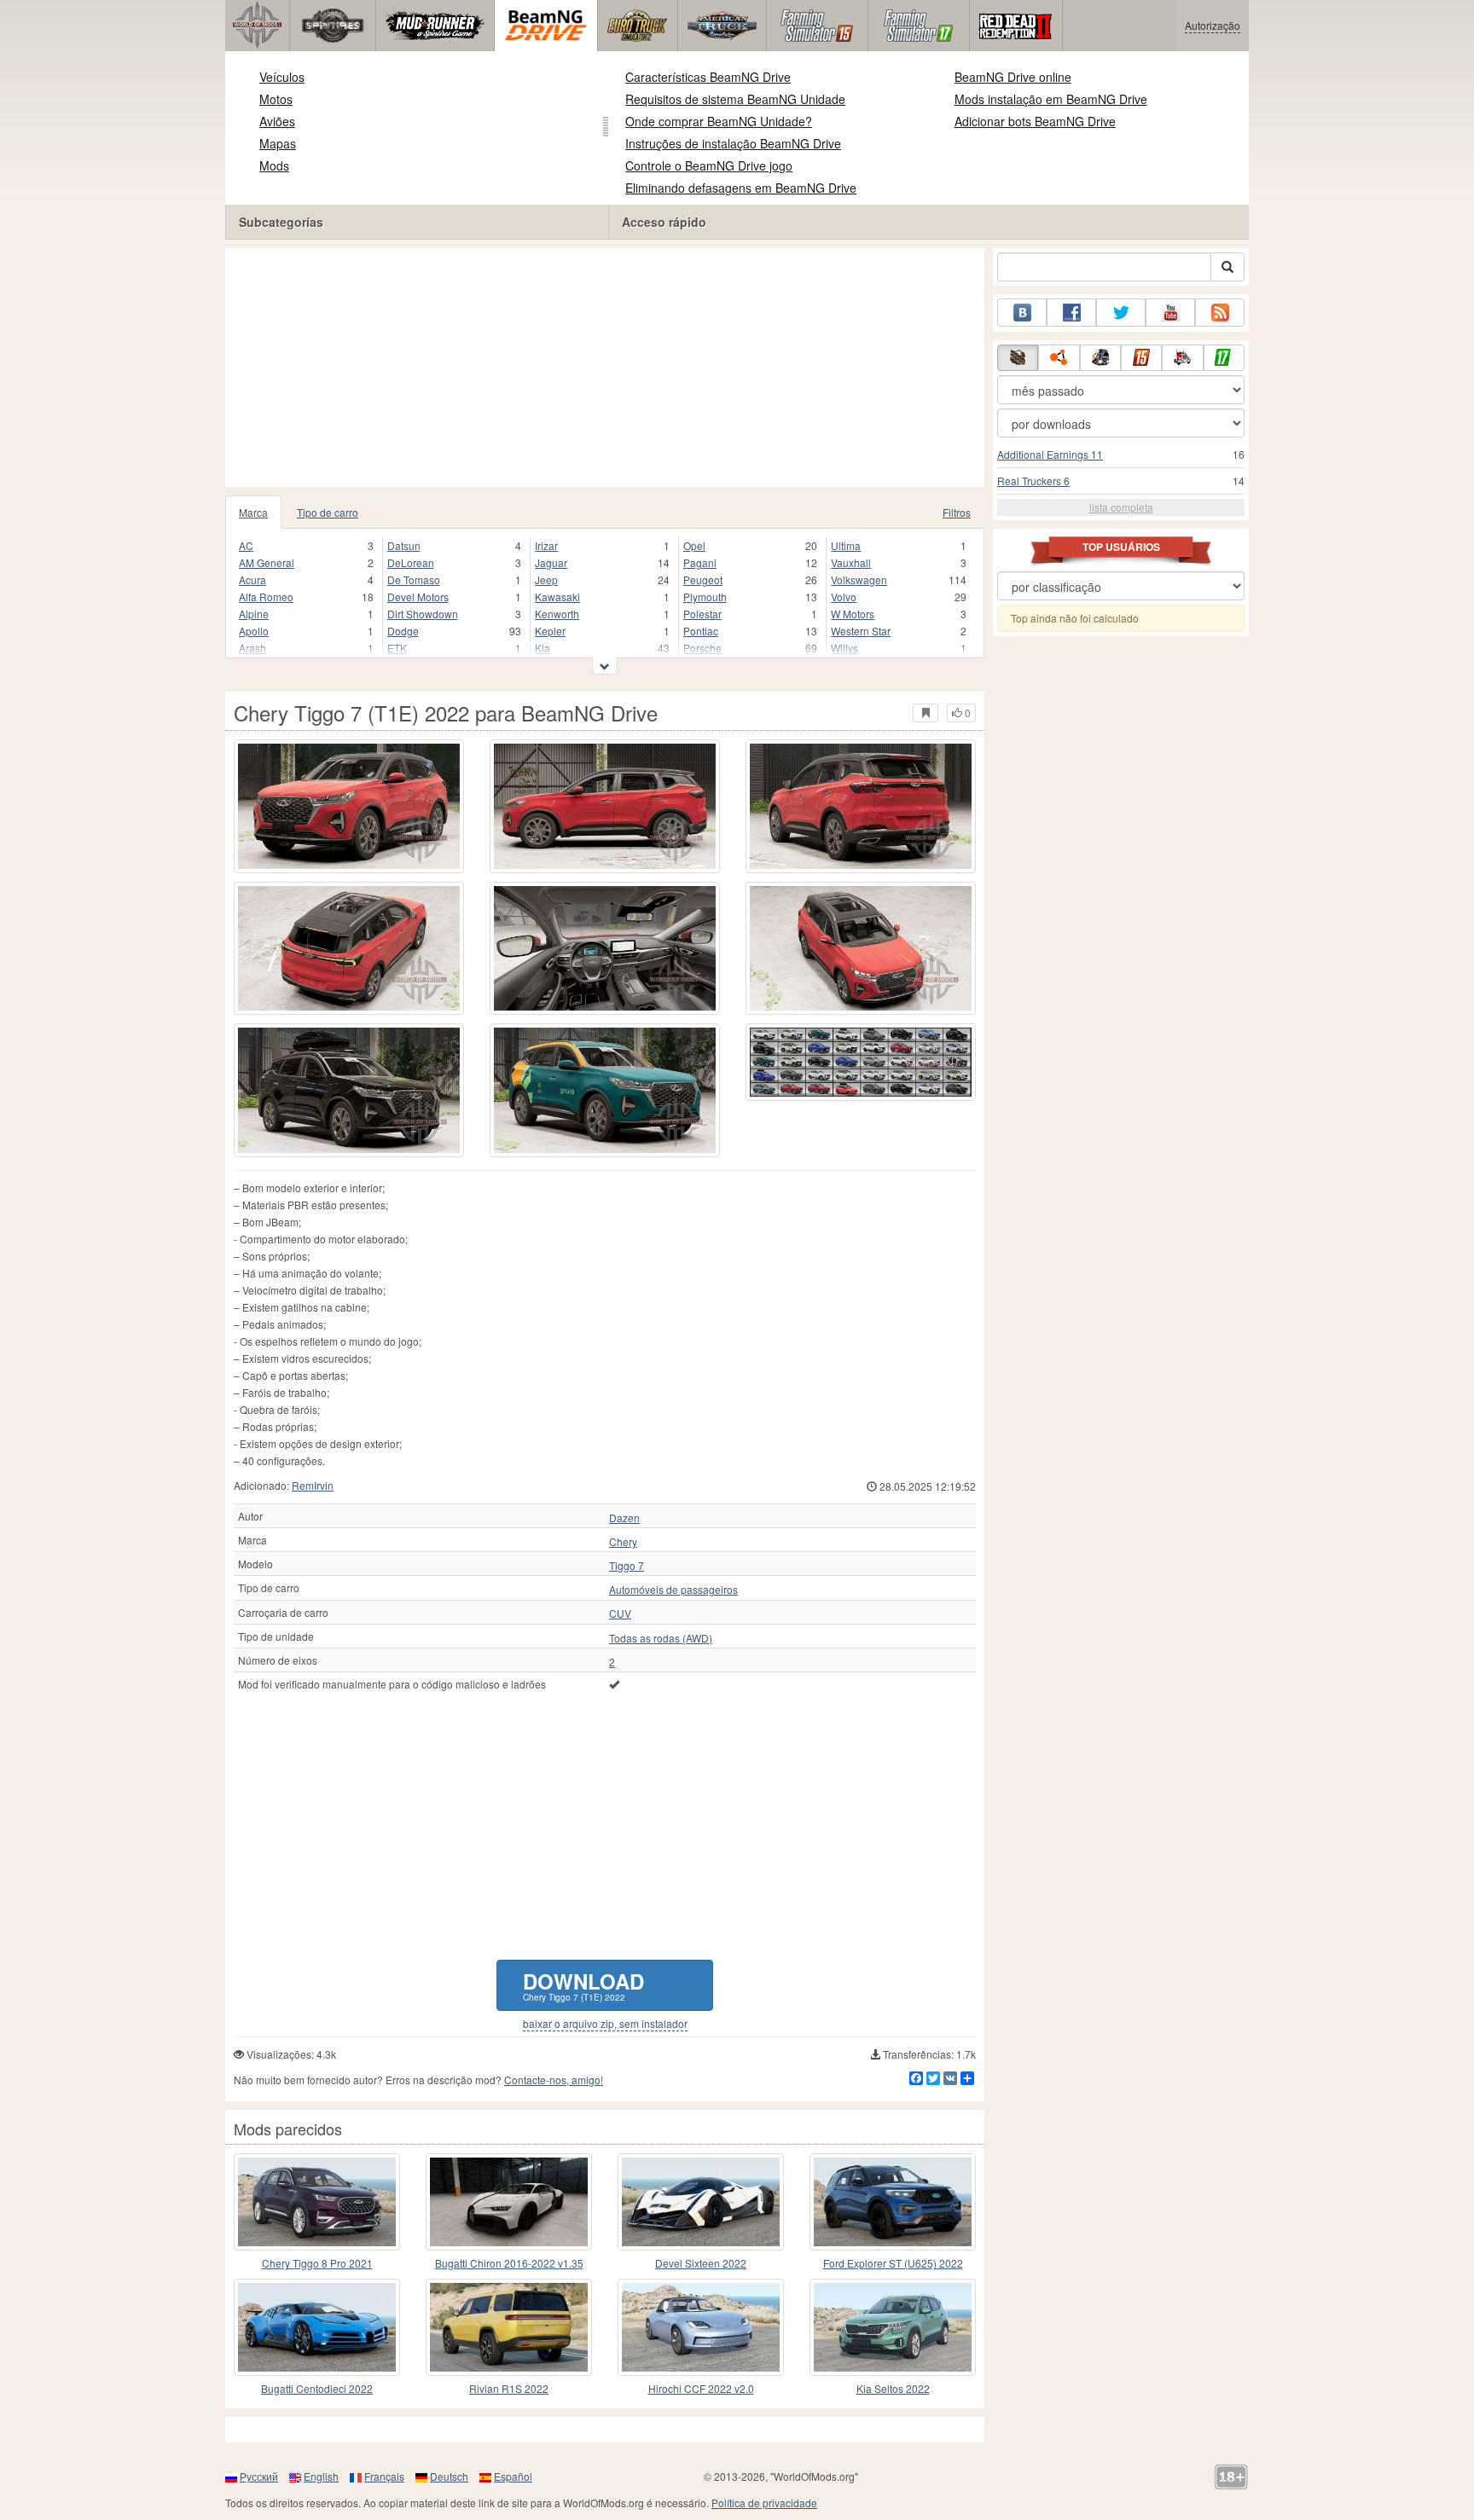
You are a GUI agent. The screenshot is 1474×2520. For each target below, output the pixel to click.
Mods (274, 165)
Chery (623, 1542)
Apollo (254, 631)
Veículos (282, 77)
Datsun (404, 545)
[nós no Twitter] (1121, 313)
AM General (267, 562)
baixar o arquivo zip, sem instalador (605, 2024)
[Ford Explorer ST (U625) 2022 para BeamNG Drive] (893, 2202)
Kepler (550, 631)
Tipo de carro (328, 512)
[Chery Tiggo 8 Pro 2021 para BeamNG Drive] (317, 2202)
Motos (276, 99)
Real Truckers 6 (1033, 481)
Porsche (702, 648)
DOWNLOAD (583, 1985)
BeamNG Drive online (1013, 77)
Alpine (254, 614)
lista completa (1121, 507)
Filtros (957, 512)
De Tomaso (414, 579)
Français (384, 2476)
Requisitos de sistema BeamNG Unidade (735, 99)
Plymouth (705, 597)
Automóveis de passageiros (673, 1590)
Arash (252, 648)
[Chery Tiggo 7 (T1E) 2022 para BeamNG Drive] (349, 806)
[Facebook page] (1071, 313)
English (321, 2476)
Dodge (403, 631)
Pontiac (701, 631)
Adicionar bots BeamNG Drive (1035, 121)
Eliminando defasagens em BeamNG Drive (741, 188)
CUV (620, 1613)
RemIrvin (313, 1485)
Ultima (846, 545)
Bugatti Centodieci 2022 (317, 2388)
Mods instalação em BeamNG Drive (1051, 99)
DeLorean (411, 562)
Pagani (700, 562)
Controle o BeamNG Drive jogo (709, 165)
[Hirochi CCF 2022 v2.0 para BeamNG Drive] (701, 2327)
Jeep (546, 579)
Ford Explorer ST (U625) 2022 (893, 2263)
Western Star (861, 631)
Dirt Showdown (423, 614)
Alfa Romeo (266, 597)
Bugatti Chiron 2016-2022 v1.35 (509, 2263)
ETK (397, 648)
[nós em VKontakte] (1022, 313)
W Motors (853, 614)
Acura (252, 579)
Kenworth (557, 614)
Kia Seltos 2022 (893, 2388)
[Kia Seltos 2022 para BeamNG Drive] (893, 2327)
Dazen (624, 1518)
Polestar (702, 614)
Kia (543, 648)
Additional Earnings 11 (1050, 454)
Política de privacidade (764, 2503)
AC (246, 545)
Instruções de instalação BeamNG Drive (733, 143)
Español (513, 2476)
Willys (844, 648)
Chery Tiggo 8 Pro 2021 (317, 2263)
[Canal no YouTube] (1170, 313)
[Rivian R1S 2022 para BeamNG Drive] (509, 2327)
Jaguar (551, 562)
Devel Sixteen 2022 (701, 2263)
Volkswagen (859, 579)
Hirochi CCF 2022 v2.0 (701, 2388)
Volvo (844, 597)
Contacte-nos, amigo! (554, 2080)
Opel (694, 545)
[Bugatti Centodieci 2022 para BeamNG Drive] (317, 2327)
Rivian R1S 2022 (509, 2388)
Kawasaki (557, 597)
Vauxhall (851, 562)
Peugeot (703, 579)
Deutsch (449, 2476)
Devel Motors (418, 597)
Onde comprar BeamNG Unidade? (719, 121)
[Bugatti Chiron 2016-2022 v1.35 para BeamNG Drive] (509, 2202)
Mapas (278, 143)
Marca (253, 512)
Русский (259, 2476)
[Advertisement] (605, 368)
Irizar (546, 545)
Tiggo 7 (627, 1566)
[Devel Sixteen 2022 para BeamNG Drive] (701, 2202)
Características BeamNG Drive (708, 77)
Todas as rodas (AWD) (661, 1638)
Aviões (277, 121)
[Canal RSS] (1220, 313)
